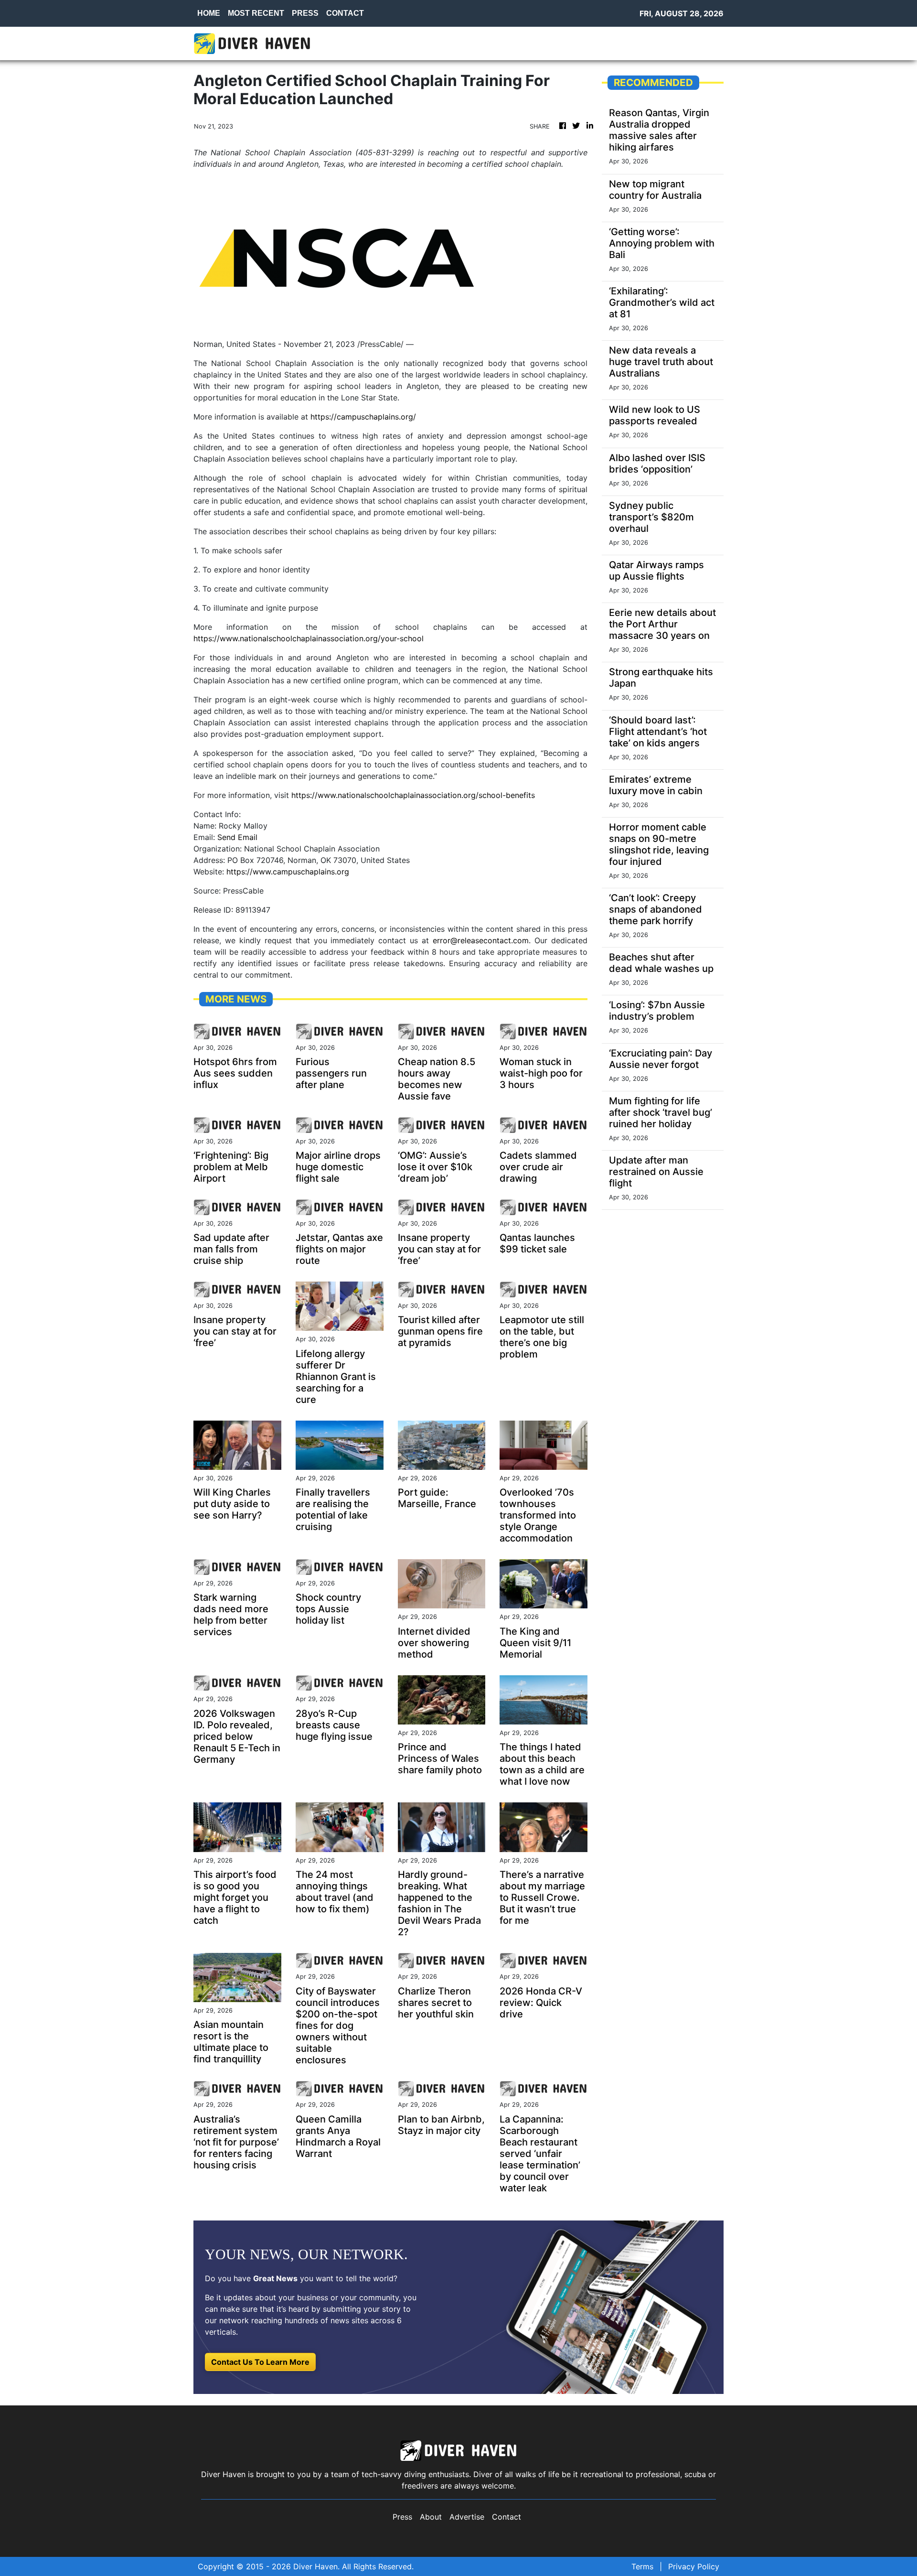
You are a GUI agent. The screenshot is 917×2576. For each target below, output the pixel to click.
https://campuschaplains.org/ (363, 417)
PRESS (305, 13)
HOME (209, 13)
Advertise (467, 2517)
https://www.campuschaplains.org (288, 872)
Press (402, 2517)
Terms (642, 2566)
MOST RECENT (256, 13)
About (431, 2517)
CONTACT (345, 13)
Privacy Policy (694, 2566)
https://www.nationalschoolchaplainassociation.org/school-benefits (413, 795)
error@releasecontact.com (481, 940)
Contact (506, 2517)
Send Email (237, 837)
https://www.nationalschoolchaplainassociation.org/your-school (309, 638)
